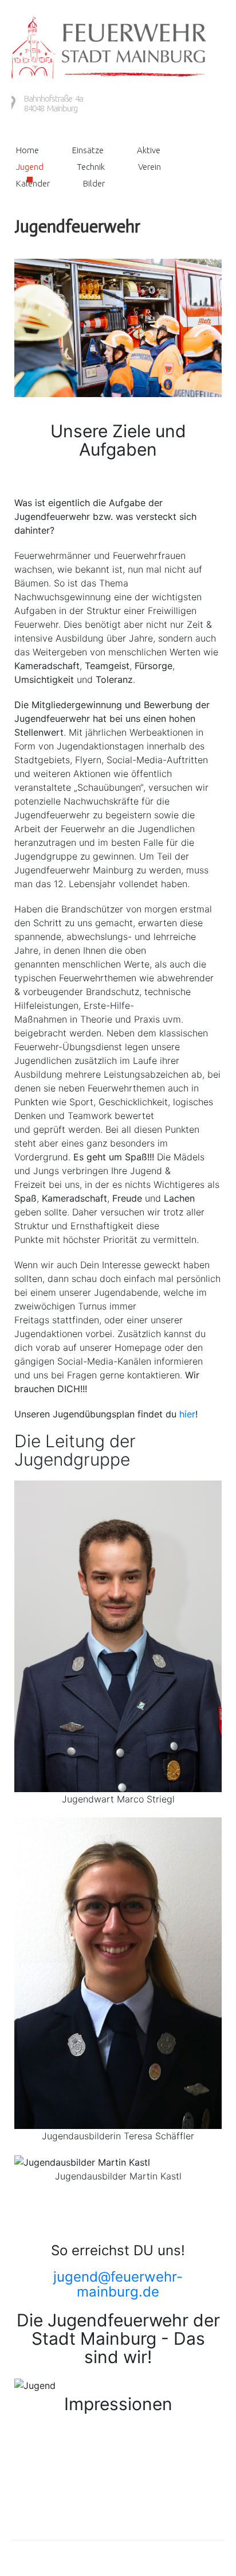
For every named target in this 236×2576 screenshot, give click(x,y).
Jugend (30, 167)
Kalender (33, 183)
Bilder (94, 183)
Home (27, 150)
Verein (150, 167)
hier (187, 1414)
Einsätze (88, 150)
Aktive (149, 150)
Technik (91, 167)
